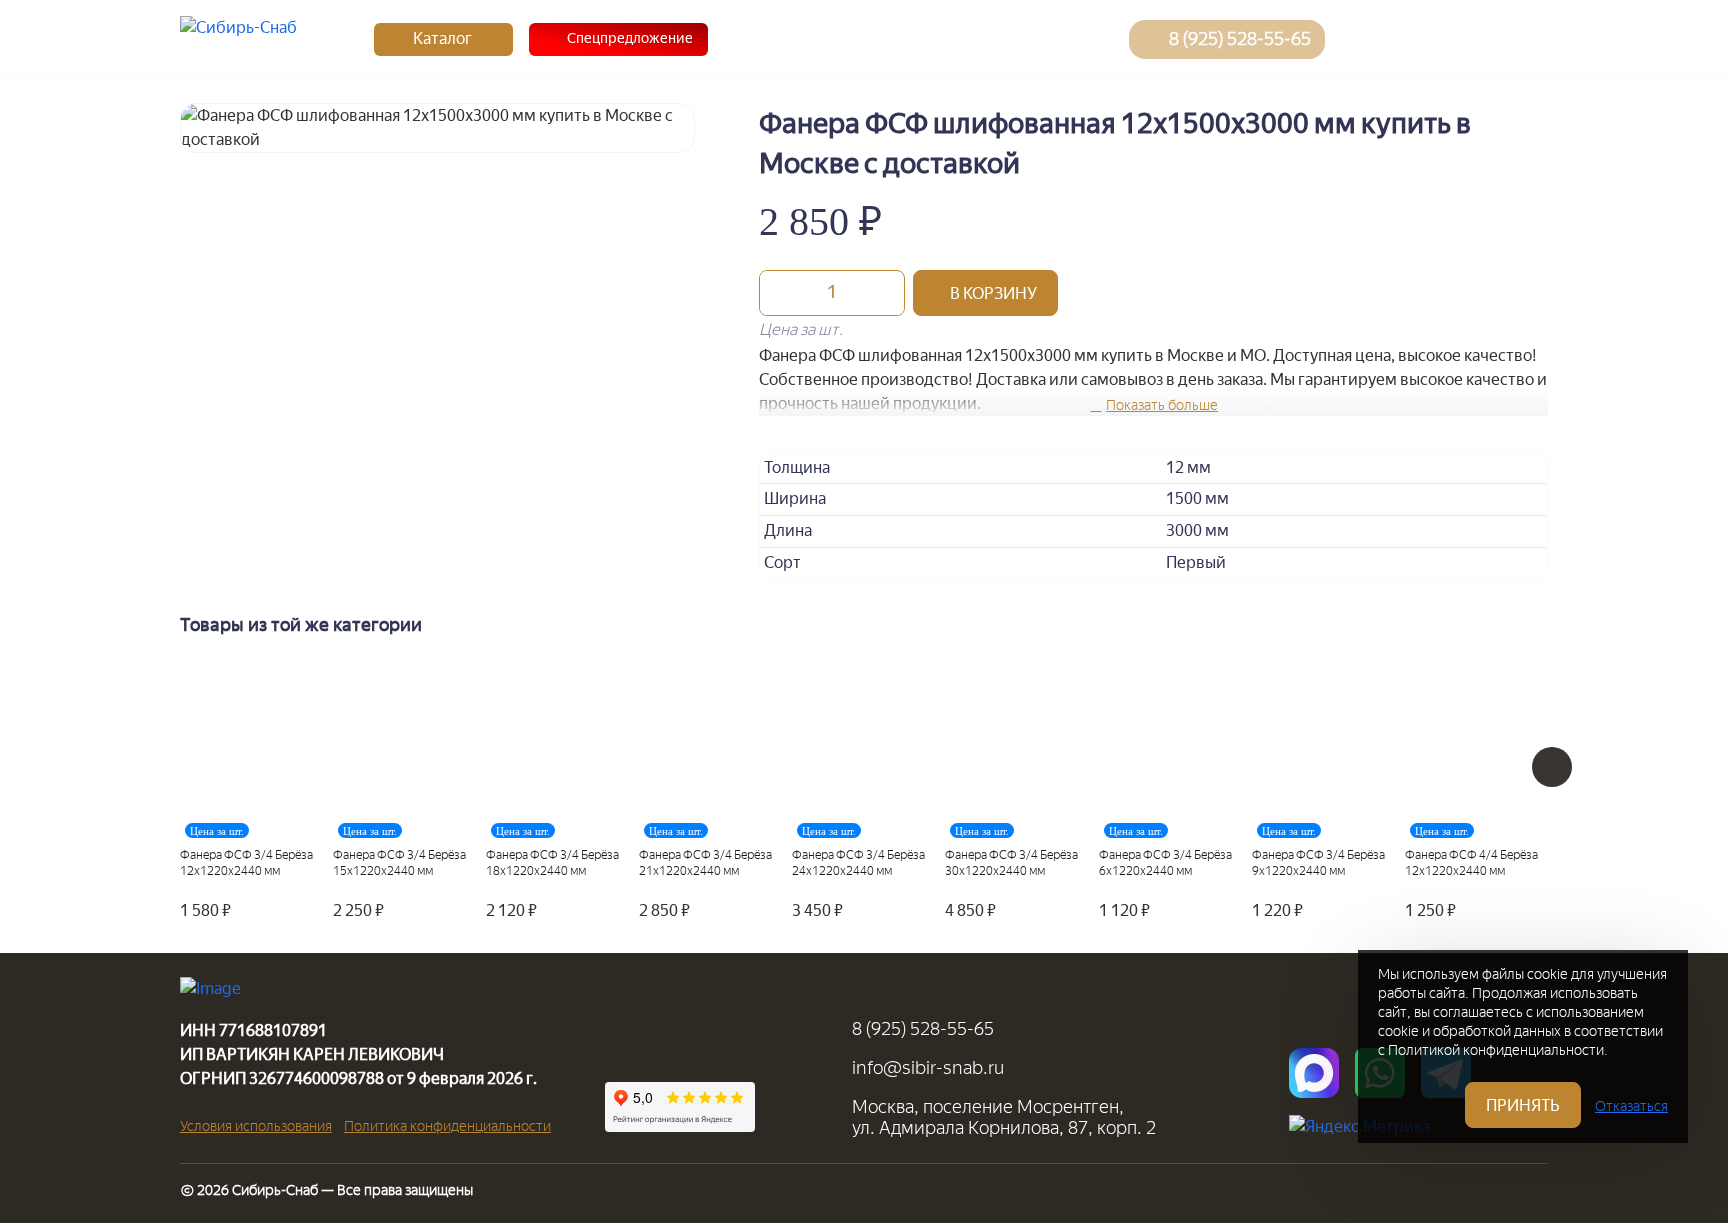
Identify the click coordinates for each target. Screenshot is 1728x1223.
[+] (884, 293)
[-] (780, 293)
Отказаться (1631, 1106)
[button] (985, 293)
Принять (1523, 1105)
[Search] (1363, 39)
